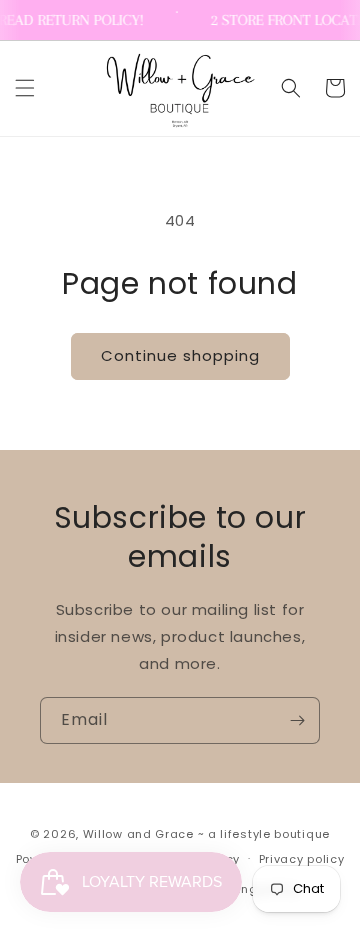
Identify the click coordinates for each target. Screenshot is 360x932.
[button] (25, 88)
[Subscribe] (297, 720)
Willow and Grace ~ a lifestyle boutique (206, 834)
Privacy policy (302, 859)
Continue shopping (180, 355)
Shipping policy (251, 889)
